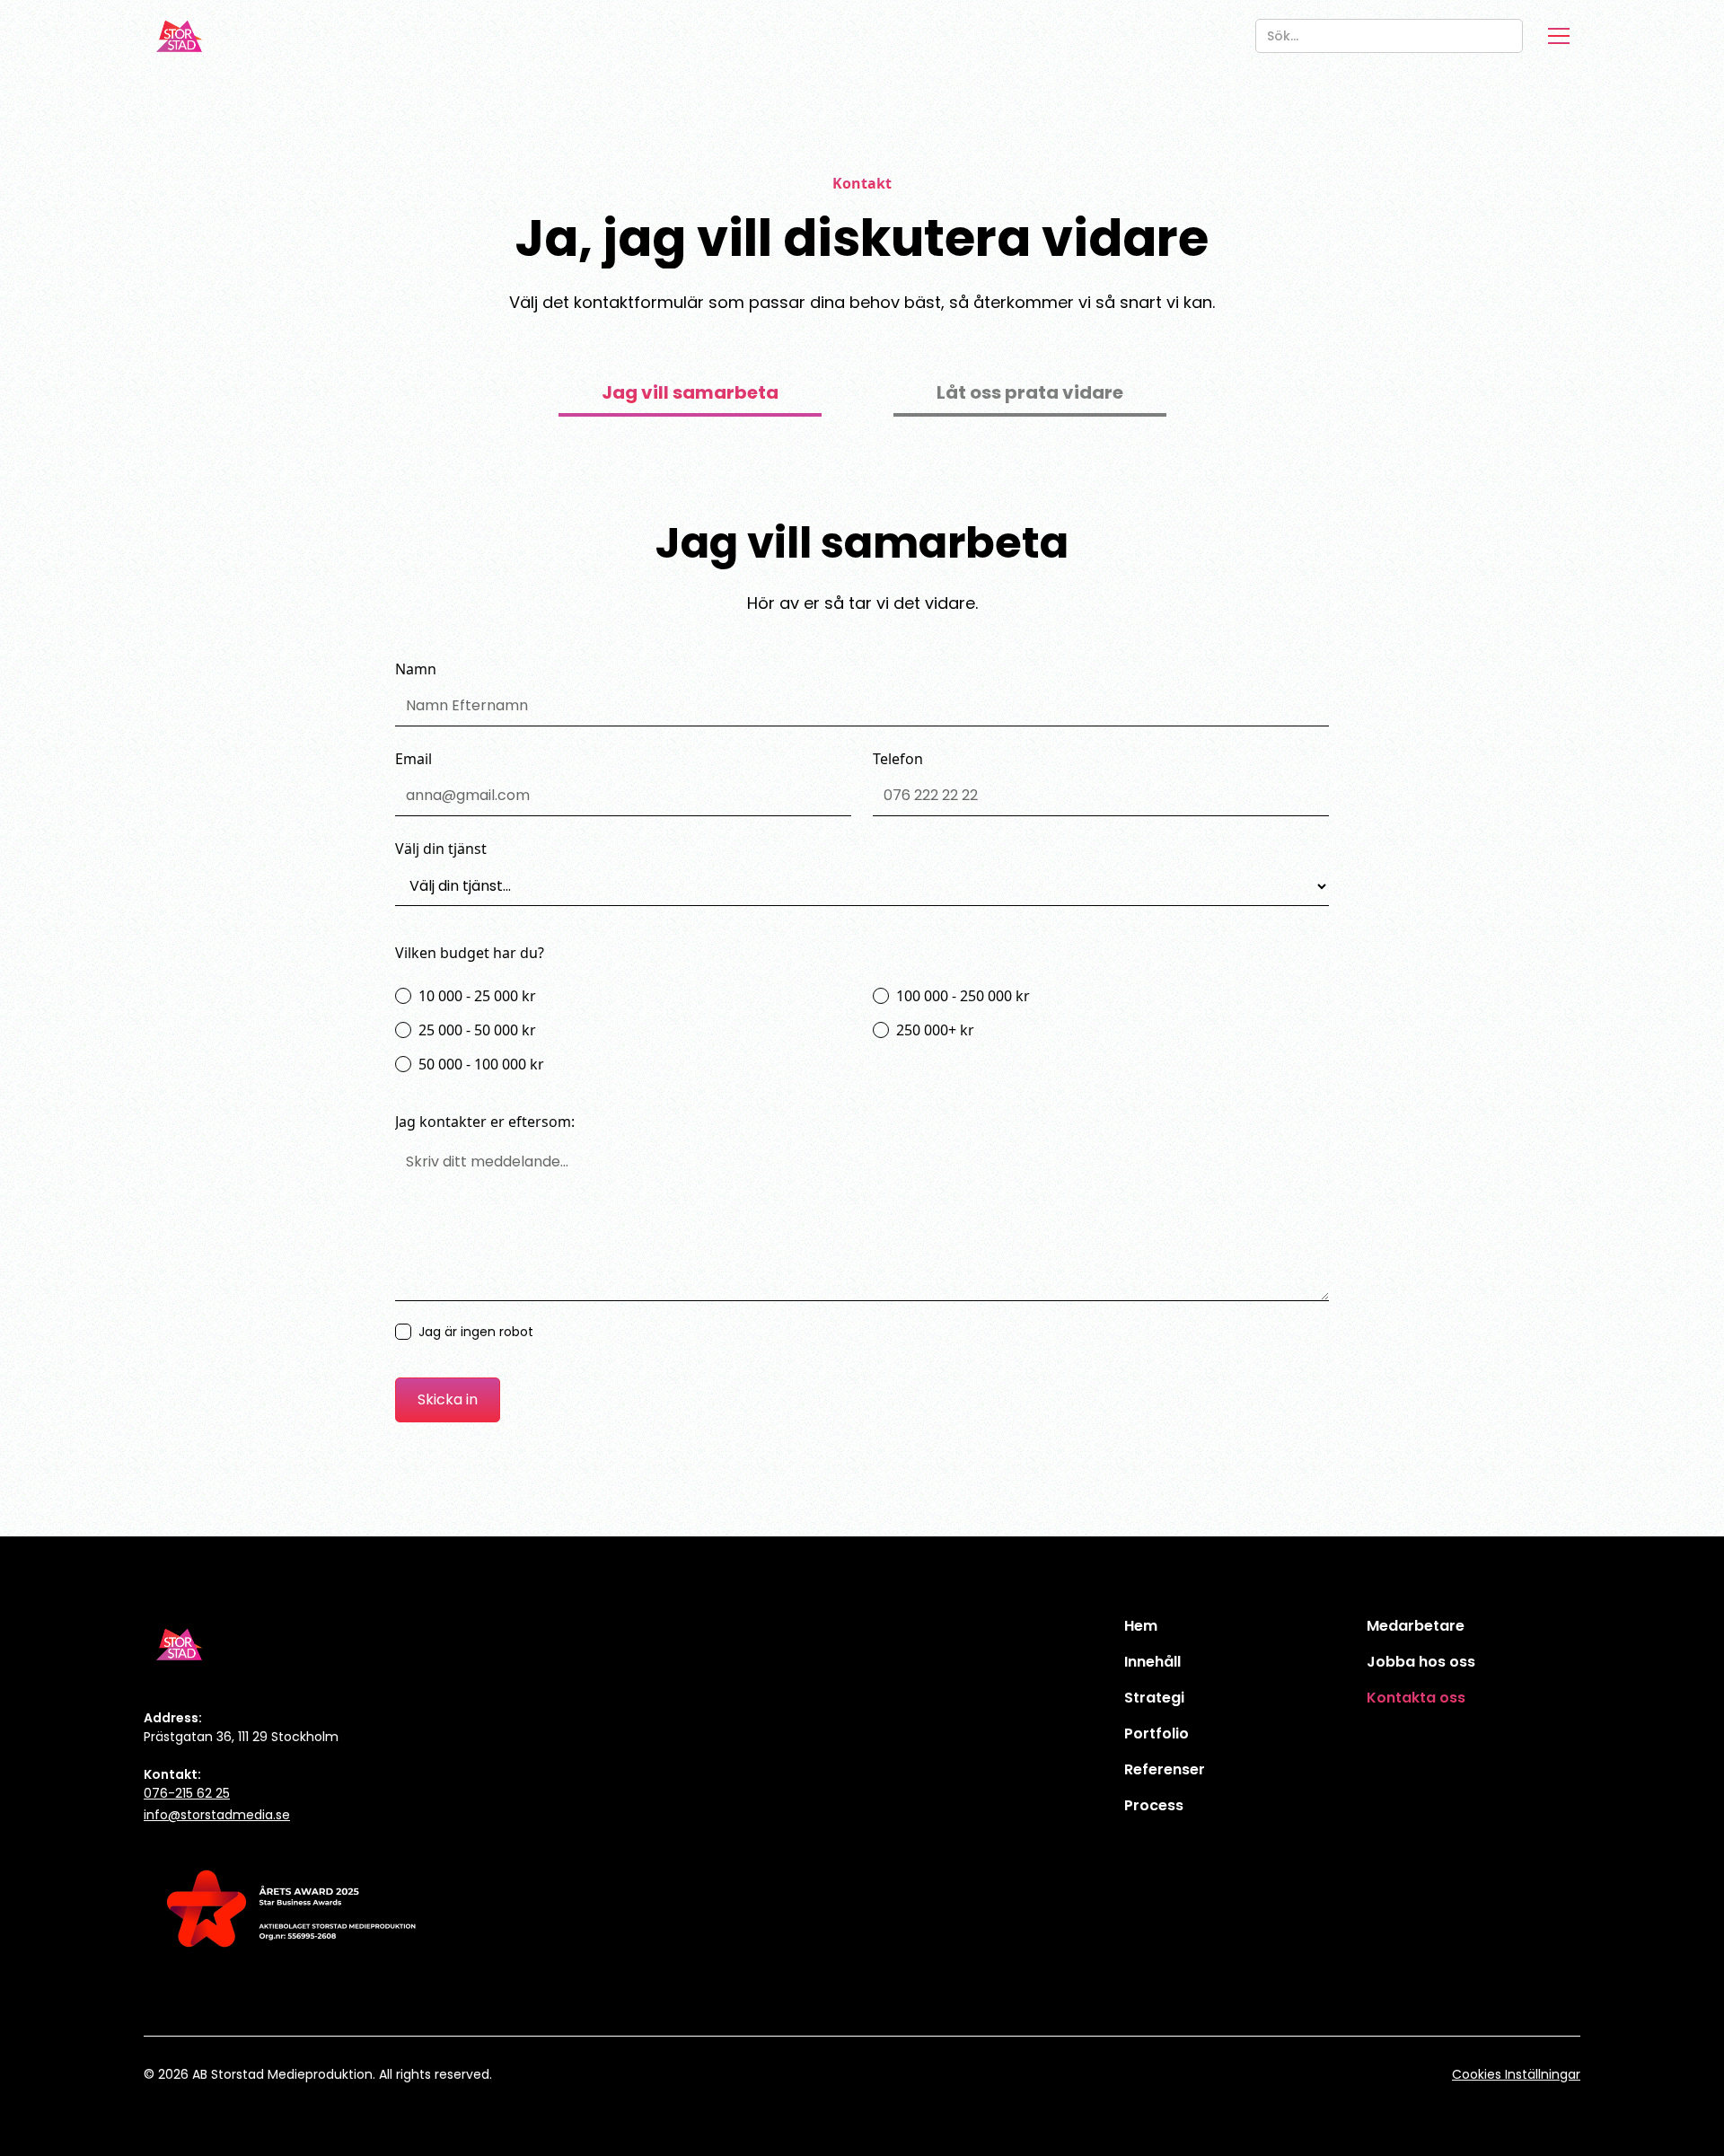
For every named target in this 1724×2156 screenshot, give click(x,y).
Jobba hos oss (1421, 1662)
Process (1154, 1805)
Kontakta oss (1416, 1698)
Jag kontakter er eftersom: (485, 1122)
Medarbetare (1416, 1626)
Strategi (1154, 1698)
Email (413, 759)
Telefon (898, 759)
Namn (416, 669)
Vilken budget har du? (470, 953)
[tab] (690, 394)
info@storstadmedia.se (217, 1815)
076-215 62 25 (187, 1793)
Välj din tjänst (441, 849)
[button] (1559, 36)
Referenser (1165, 1769)
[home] (180, 36)
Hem (1141, 1626)
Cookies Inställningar (1516, 2074)
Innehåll (1152, 1662)
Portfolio (1157, 1734)
